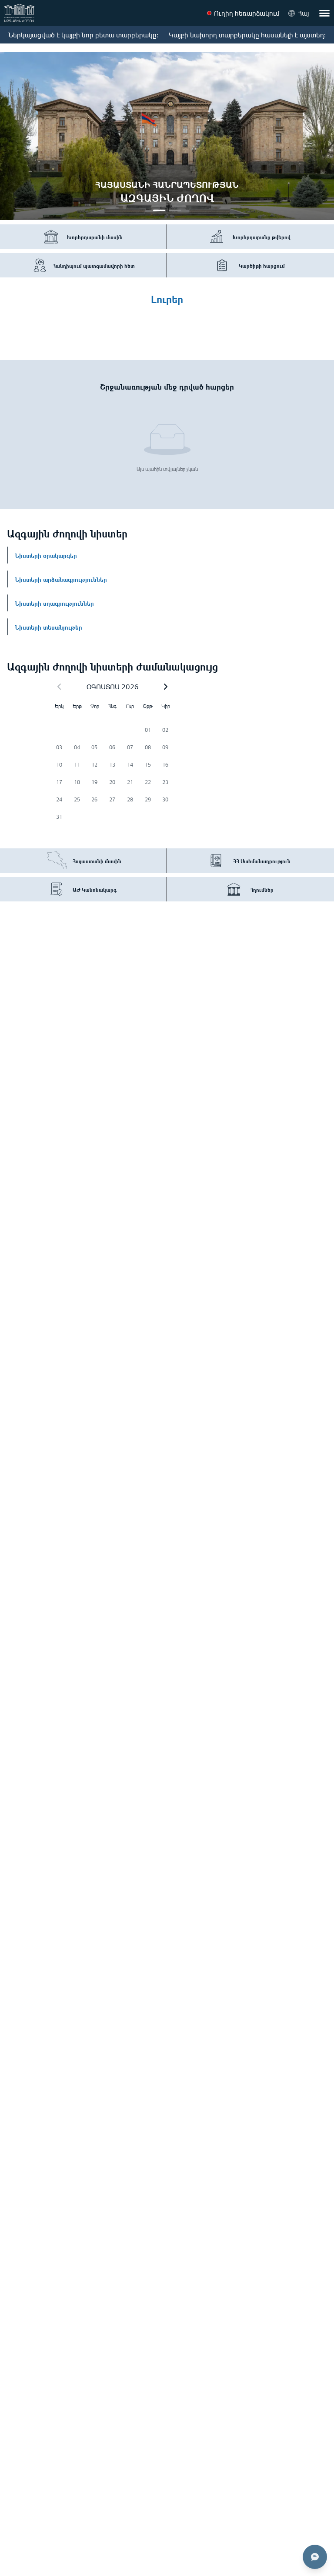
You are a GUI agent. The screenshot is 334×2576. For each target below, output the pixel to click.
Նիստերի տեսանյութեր (48, 627)
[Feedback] (315, 2557)
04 (77, 747)
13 (112, 765)
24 (59, 799)
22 (148, 782)
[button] (166, 687)
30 (165, 799)
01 (148, 730)
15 (148, 765)
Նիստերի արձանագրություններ (61, 579)
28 (130, 799)
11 (77, 765)
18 (77, 782)
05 (94, 747)
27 (112, 799)
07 (130, 747)
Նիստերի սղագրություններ (54, 603)
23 (165, 782)
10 (59, 765)
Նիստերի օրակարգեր (46, 555)
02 (165, 730)
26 (94, 799)
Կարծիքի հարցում (262, 265)
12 (94, 765)
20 (112, 782)
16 (165, 765)
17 (59, 782)
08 (148, 747)
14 (130, 765)
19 (94, 782)
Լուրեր (167, 298)
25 (77, 799)
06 (112, 747)
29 (148, 799)
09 (165, 747)
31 (59, 817)
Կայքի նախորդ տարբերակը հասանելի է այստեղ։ (247, 35)
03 (59, 747)
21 (130, 782)
